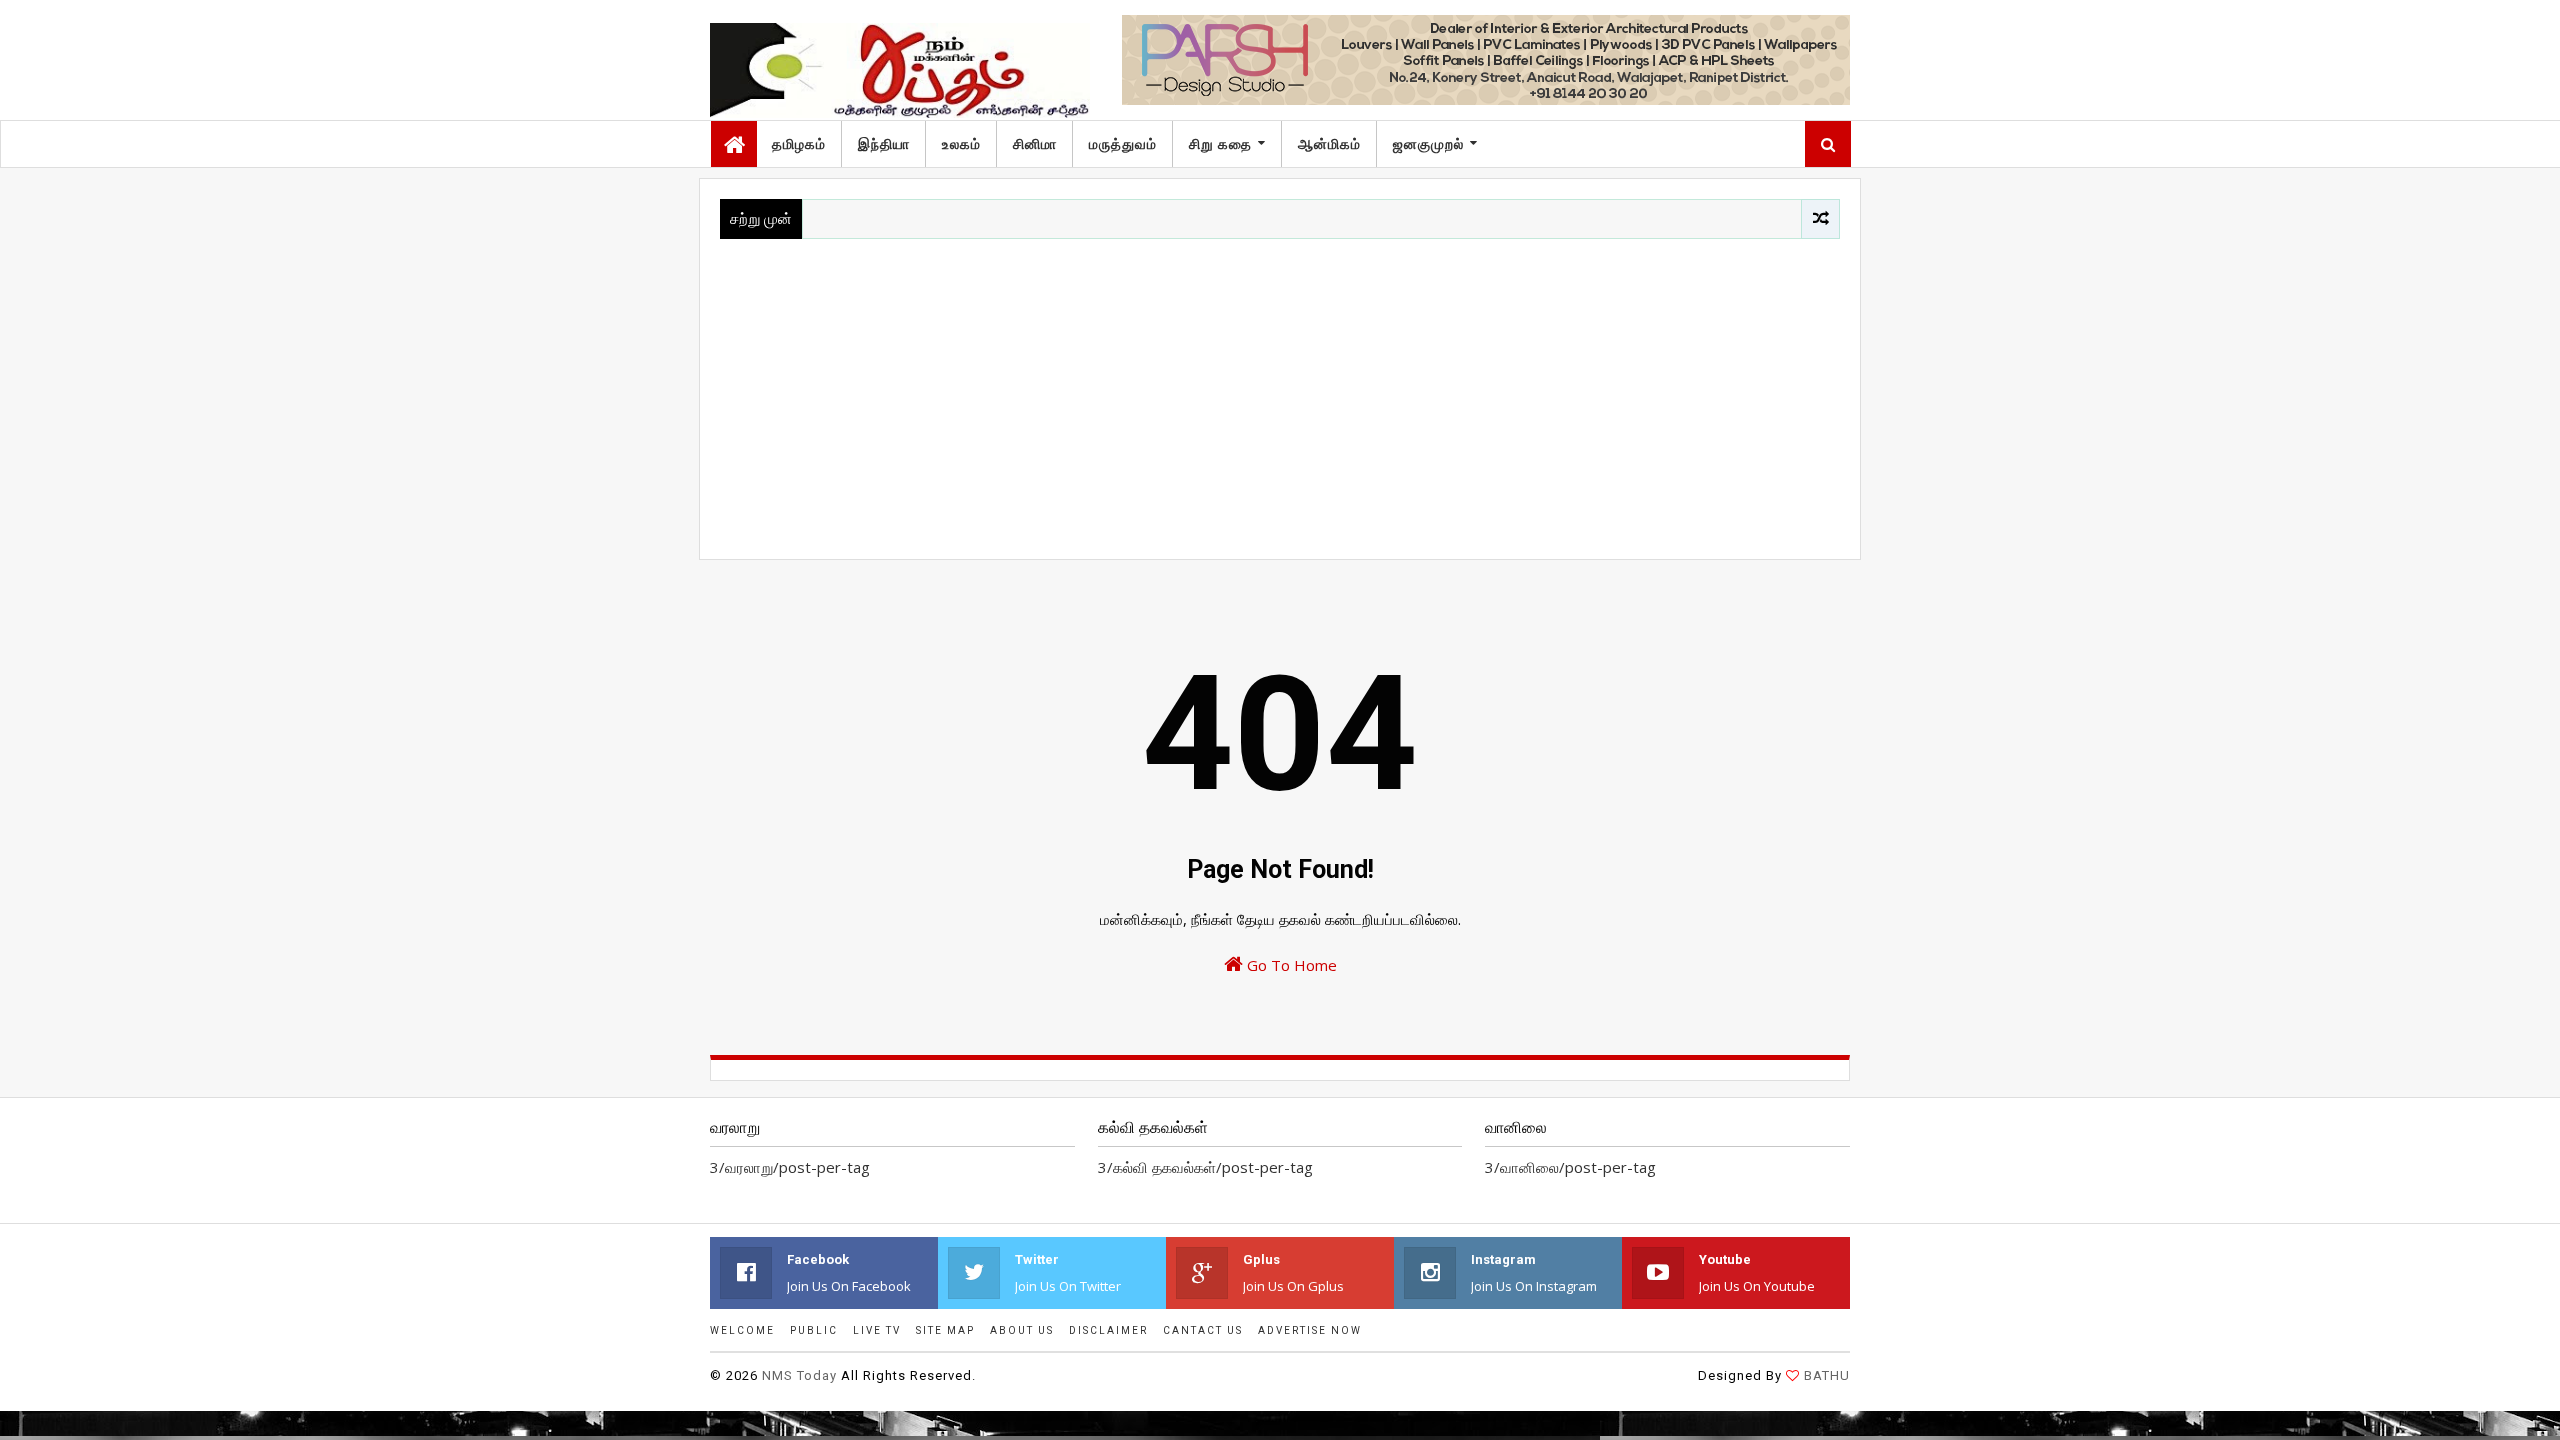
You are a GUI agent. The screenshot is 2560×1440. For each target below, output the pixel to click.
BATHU (1827, 1375)
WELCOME (742, 1330)
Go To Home (1290, 965)
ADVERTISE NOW (1310, 1330)
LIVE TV (877, 1330)
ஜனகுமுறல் (1428, 144)
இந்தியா (884, 144)
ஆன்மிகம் (1329, 144)
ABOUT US (1022, 1330)
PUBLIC (814, 1330)
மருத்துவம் (1123, 144)
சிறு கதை (1220, 144)
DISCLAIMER (1108, 1330)
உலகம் (961, 144)
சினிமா (1035, 144)
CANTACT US (1203, 1330)
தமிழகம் (799, 144)
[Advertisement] (1280, 389)
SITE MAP (945, 1330)
